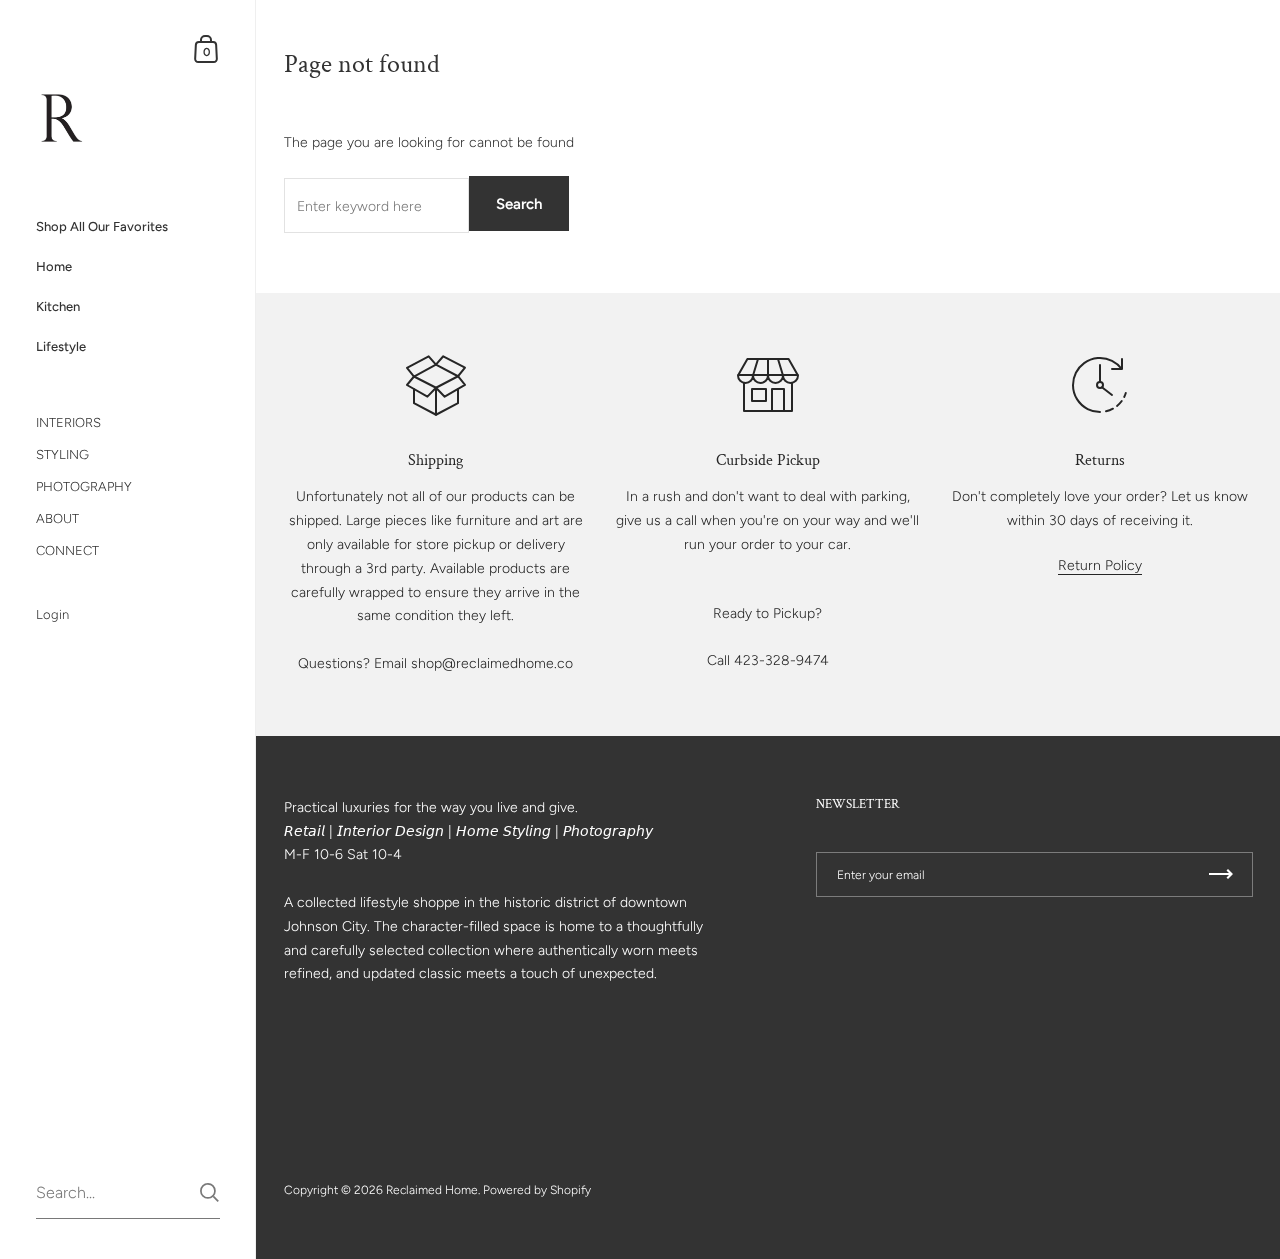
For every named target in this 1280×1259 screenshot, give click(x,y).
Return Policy (1100, 565)
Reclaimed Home (432, 1190)
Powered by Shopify (537, 1190)
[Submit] (209, 1192)
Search (519, 204)
